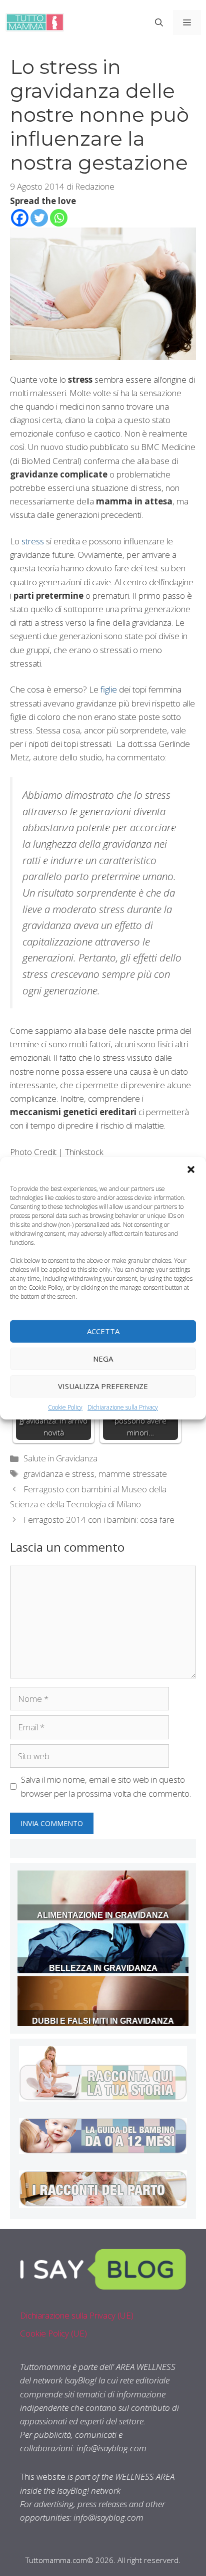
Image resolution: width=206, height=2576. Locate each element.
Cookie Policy (65, 1407)
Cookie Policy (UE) (53, 2333)
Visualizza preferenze (103, 1386)
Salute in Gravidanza (60, 1458)
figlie (108, 689)
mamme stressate (133, 1474)
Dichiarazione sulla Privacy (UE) (77, 2315)
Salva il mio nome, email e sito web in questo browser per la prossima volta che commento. (106, 1786)
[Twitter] (39, 218)
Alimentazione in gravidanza (103, 1915)
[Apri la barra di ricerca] (159, 22)
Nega (103, 1359)
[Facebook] (20, 218)
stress (33, 541)
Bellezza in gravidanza (103, 1968)
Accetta (103, 1331)
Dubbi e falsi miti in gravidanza (103, 2021)
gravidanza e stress (59, 1474)
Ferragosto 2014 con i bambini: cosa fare (99, 1520)
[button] (191, 1169)
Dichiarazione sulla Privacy (123, 1407)
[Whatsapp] (59, 218)
